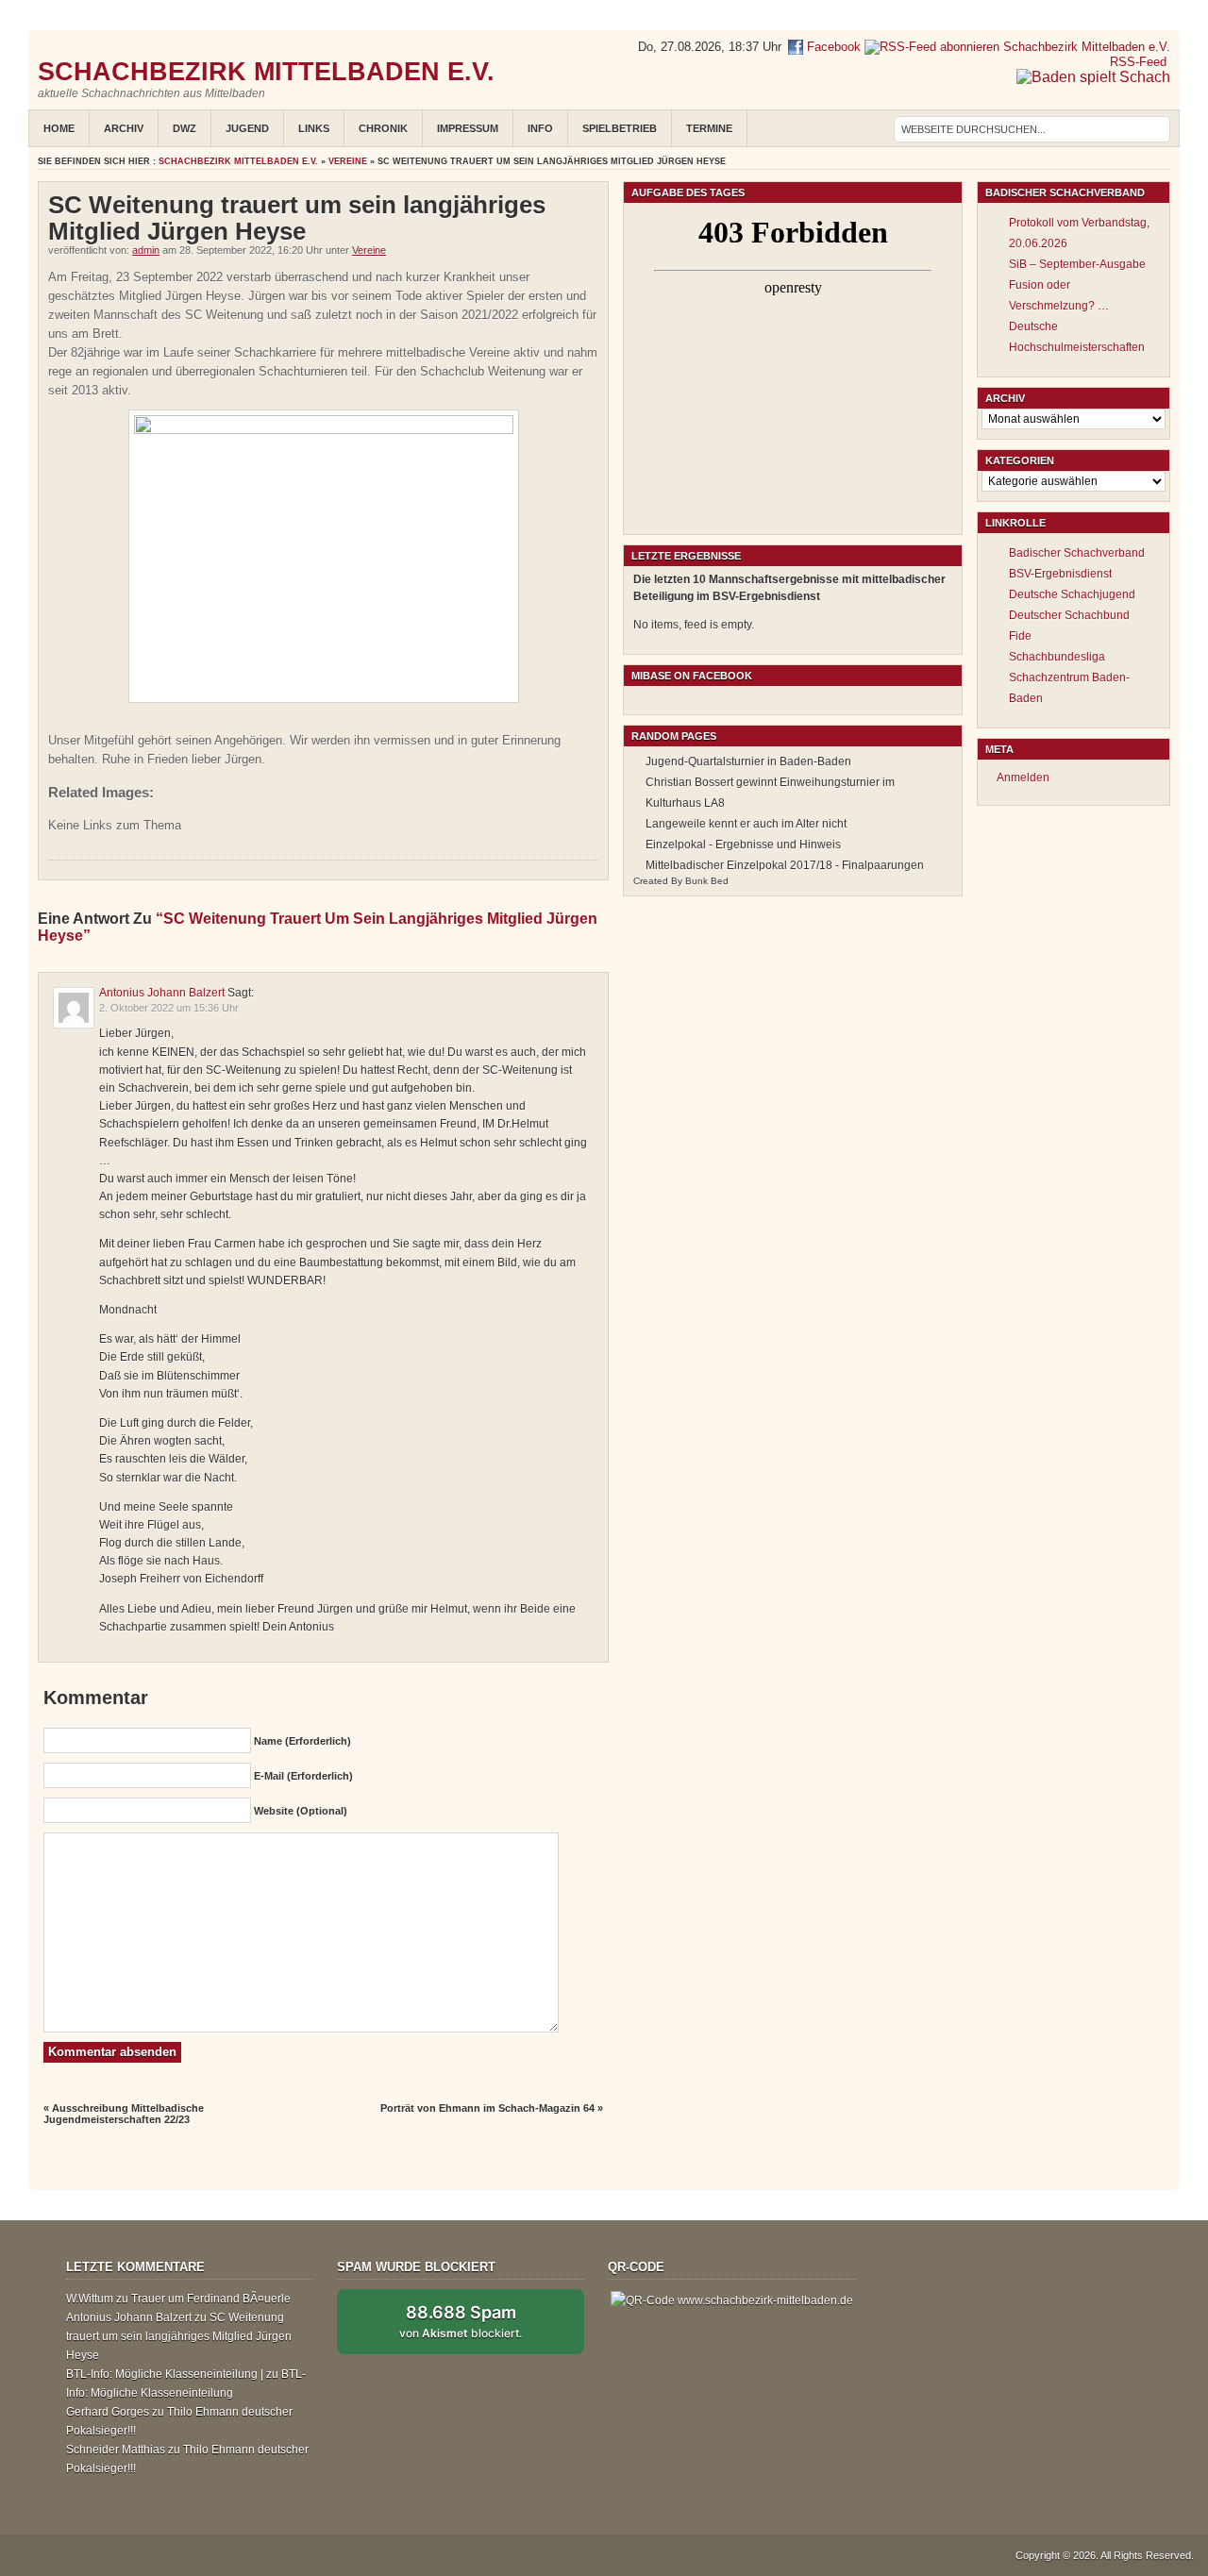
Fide (1020, 636)
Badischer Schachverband (1077, 553)
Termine (709, 128)
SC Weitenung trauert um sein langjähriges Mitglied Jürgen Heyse (179, 2336)
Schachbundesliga (1057, 657)
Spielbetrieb (620, 128)
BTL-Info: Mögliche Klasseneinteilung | (165, 2374)
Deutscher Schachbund (1069, 615)
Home (59, 128)
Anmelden (1023, 778)
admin (146, 250)
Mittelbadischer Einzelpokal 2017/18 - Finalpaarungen (785, 865)
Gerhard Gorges (108, 2412)
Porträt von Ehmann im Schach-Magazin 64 (487, 2108)
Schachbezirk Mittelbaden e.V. (266, 71)
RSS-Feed (1140, 62)
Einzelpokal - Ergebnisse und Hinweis (743, 845)
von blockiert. (461, 2321)
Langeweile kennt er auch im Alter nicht (746, 824)
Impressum (468, 128)
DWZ (185, 128)
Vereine (348, 161)
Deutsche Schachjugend (1072, 594)
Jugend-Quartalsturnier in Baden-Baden (748, 761)
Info (540, 128)
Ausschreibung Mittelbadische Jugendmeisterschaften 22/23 (124, 2114)
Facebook (832, 47)
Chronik (383, 128)
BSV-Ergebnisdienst (1060, 574)
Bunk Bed (707, 881)
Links (314, 128)
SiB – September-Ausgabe (1077, 264)
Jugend (247, 128)
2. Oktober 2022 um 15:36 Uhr (169, 1008)
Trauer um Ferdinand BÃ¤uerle (211, 2299)
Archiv (124, 128)
